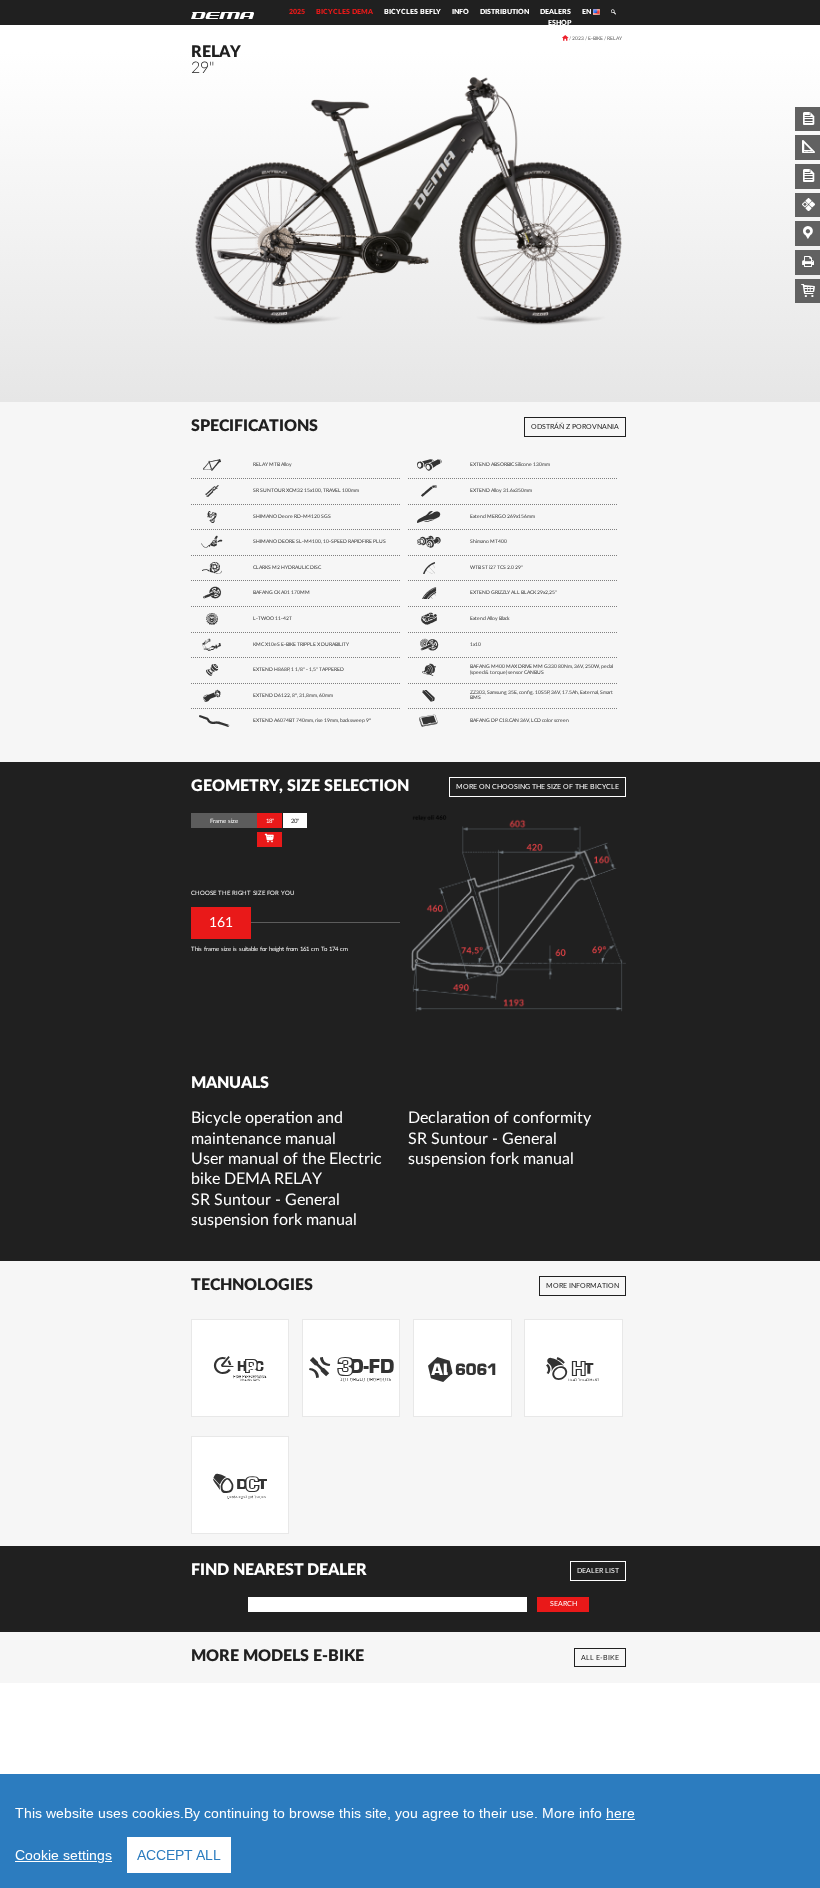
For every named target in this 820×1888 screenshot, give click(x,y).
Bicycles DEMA (344, 12)
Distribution (504, 12)
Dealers (555, 12)
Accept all (179, 1855)
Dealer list (598, 1571)
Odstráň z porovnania (575, 427)
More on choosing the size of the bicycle (537, 787)
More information (582, 1286)
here (620, 1813)
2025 (297, 12)
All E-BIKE (600, 1657)
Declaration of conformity (499, 1118)
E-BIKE (595, 38)
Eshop (559, 23)
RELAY (614, 38)
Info (460, 12)
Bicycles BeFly (412, 12)
